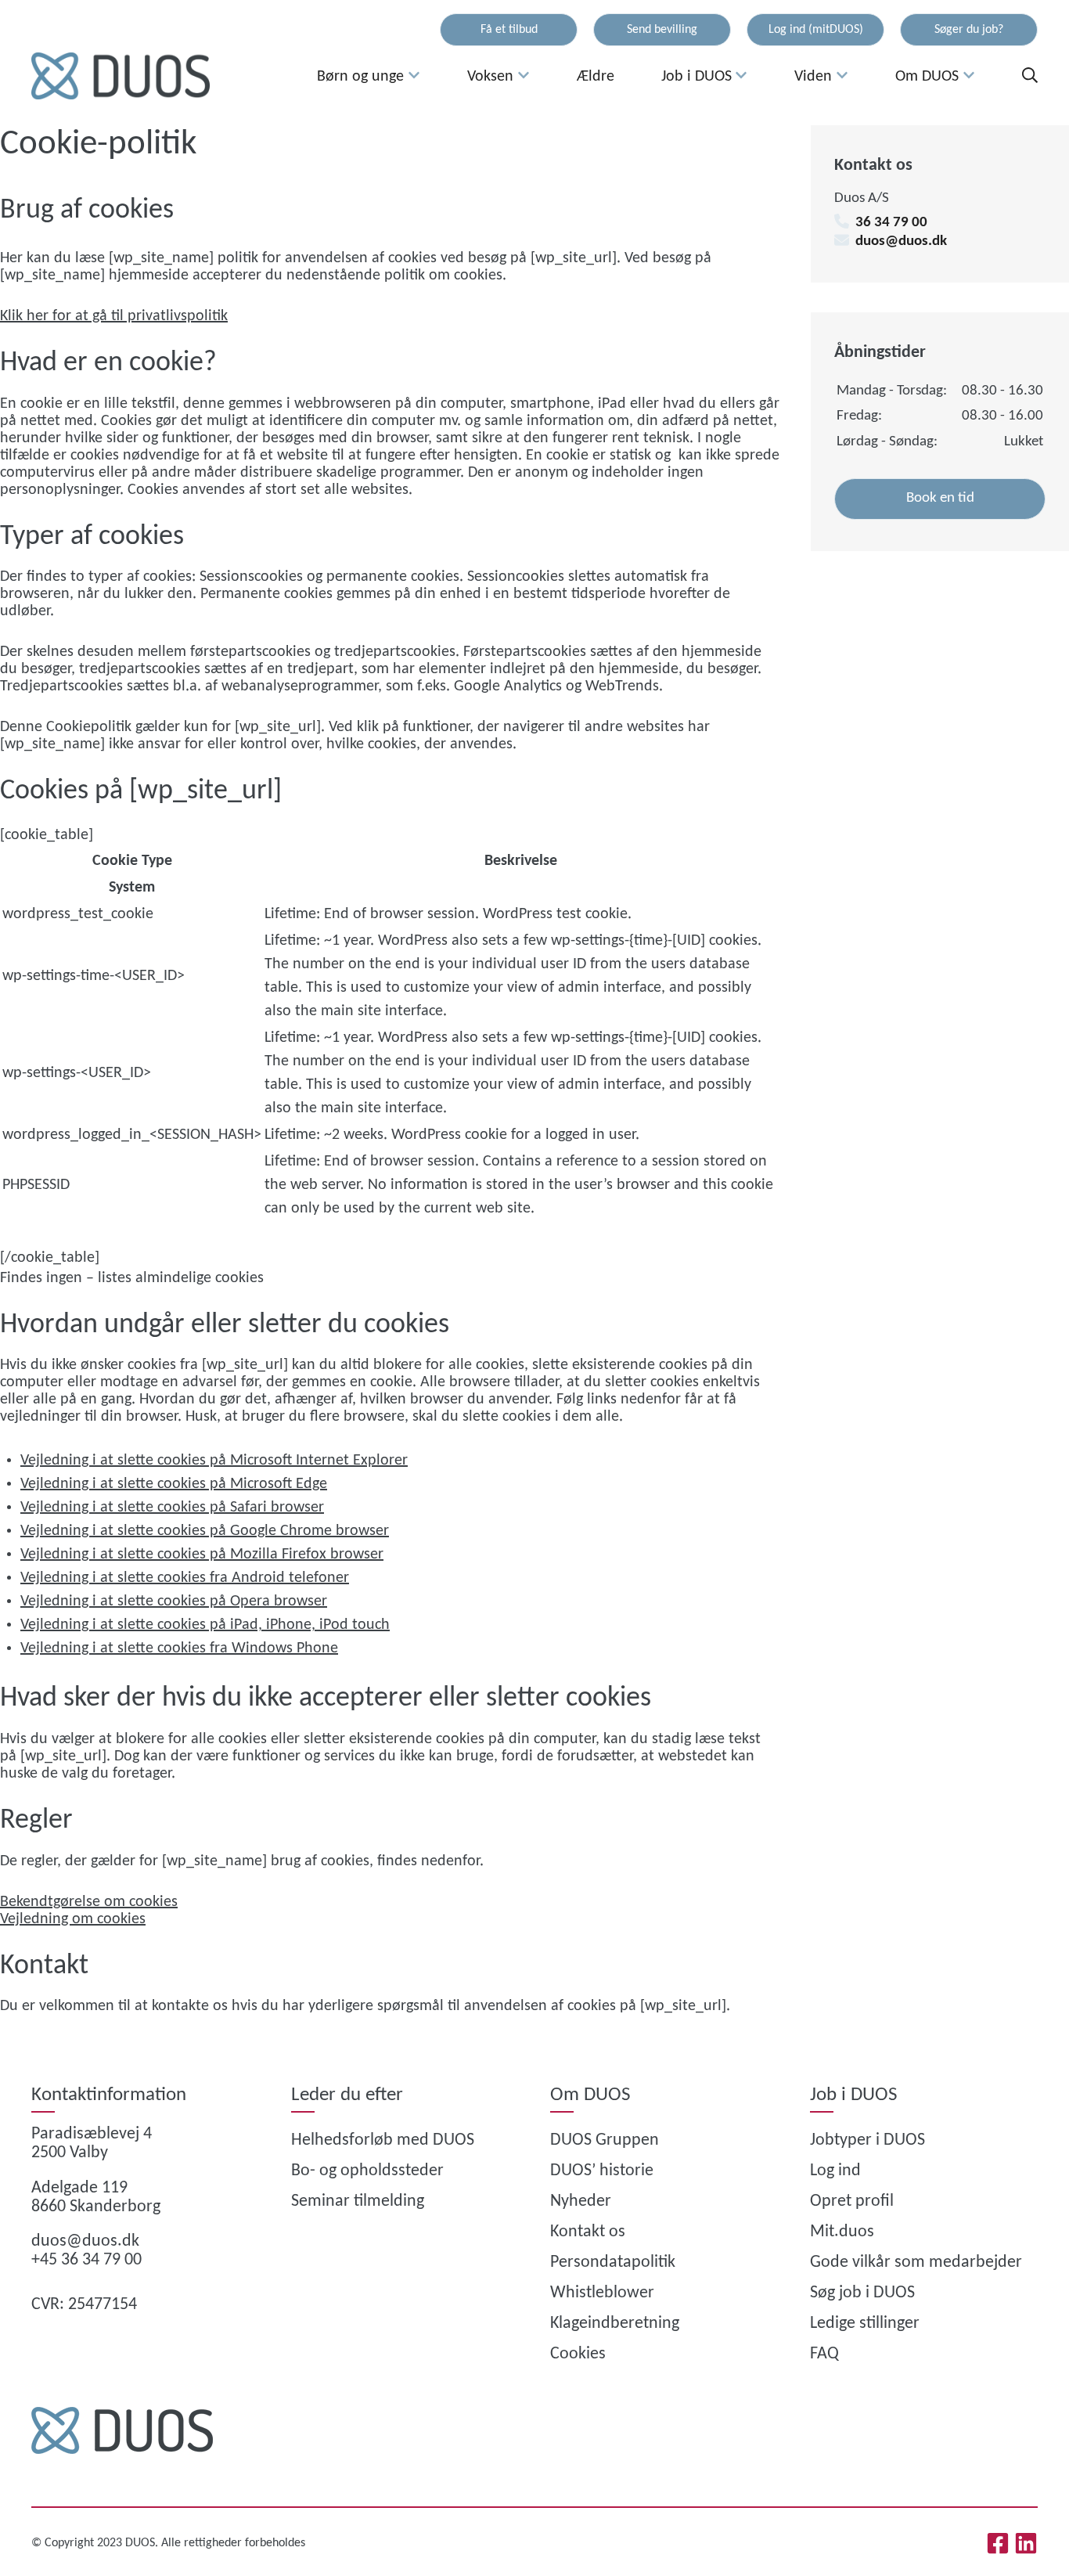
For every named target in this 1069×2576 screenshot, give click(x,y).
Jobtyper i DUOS (867, 2140)
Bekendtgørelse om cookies (89, 1902)
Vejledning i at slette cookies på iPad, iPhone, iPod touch (205, 1625)
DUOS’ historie (602, 2171)
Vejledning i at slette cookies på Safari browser (172, 1508)
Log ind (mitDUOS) (816, 30)
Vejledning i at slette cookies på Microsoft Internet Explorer (214, 1461)
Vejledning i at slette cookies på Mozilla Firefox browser (202, 1555)
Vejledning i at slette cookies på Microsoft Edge (174, 1484)
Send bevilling (662, 30)
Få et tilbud (509, 30)
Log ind (835, 2171)
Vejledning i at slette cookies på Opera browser (174, 1601)
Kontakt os (588, 2232)
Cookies (578, 2354)
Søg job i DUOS (862, 2293)
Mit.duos (842, 2232)
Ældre (596, 77)
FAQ (824, 2354)
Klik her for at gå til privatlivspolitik (114, 316)
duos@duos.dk (901, 241)
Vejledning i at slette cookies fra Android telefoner (185, 1578)
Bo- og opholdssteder (367, 2171)
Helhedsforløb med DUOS (383, 2140)
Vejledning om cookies (73, 1919)
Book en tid (940, 498)
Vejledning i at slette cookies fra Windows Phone (179, 1648)
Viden (813, 77)
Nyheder (581, 2201)
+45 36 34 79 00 (86, 2260)
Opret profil (852, 2201)
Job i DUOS (696, 77)
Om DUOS (927, 77)
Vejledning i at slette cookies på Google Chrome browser (205, 1531)
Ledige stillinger (865, 2324)
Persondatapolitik (613, 2263)
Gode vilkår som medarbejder (916, 2263)
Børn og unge (360, 77)
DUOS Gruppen (605, 2140)
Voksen (490, 77)
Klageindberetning (615, 2324)
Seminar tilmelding (358, 2201)
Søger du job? (969, 30)
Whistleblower (602, 2293)
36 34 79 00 (891, 223)
